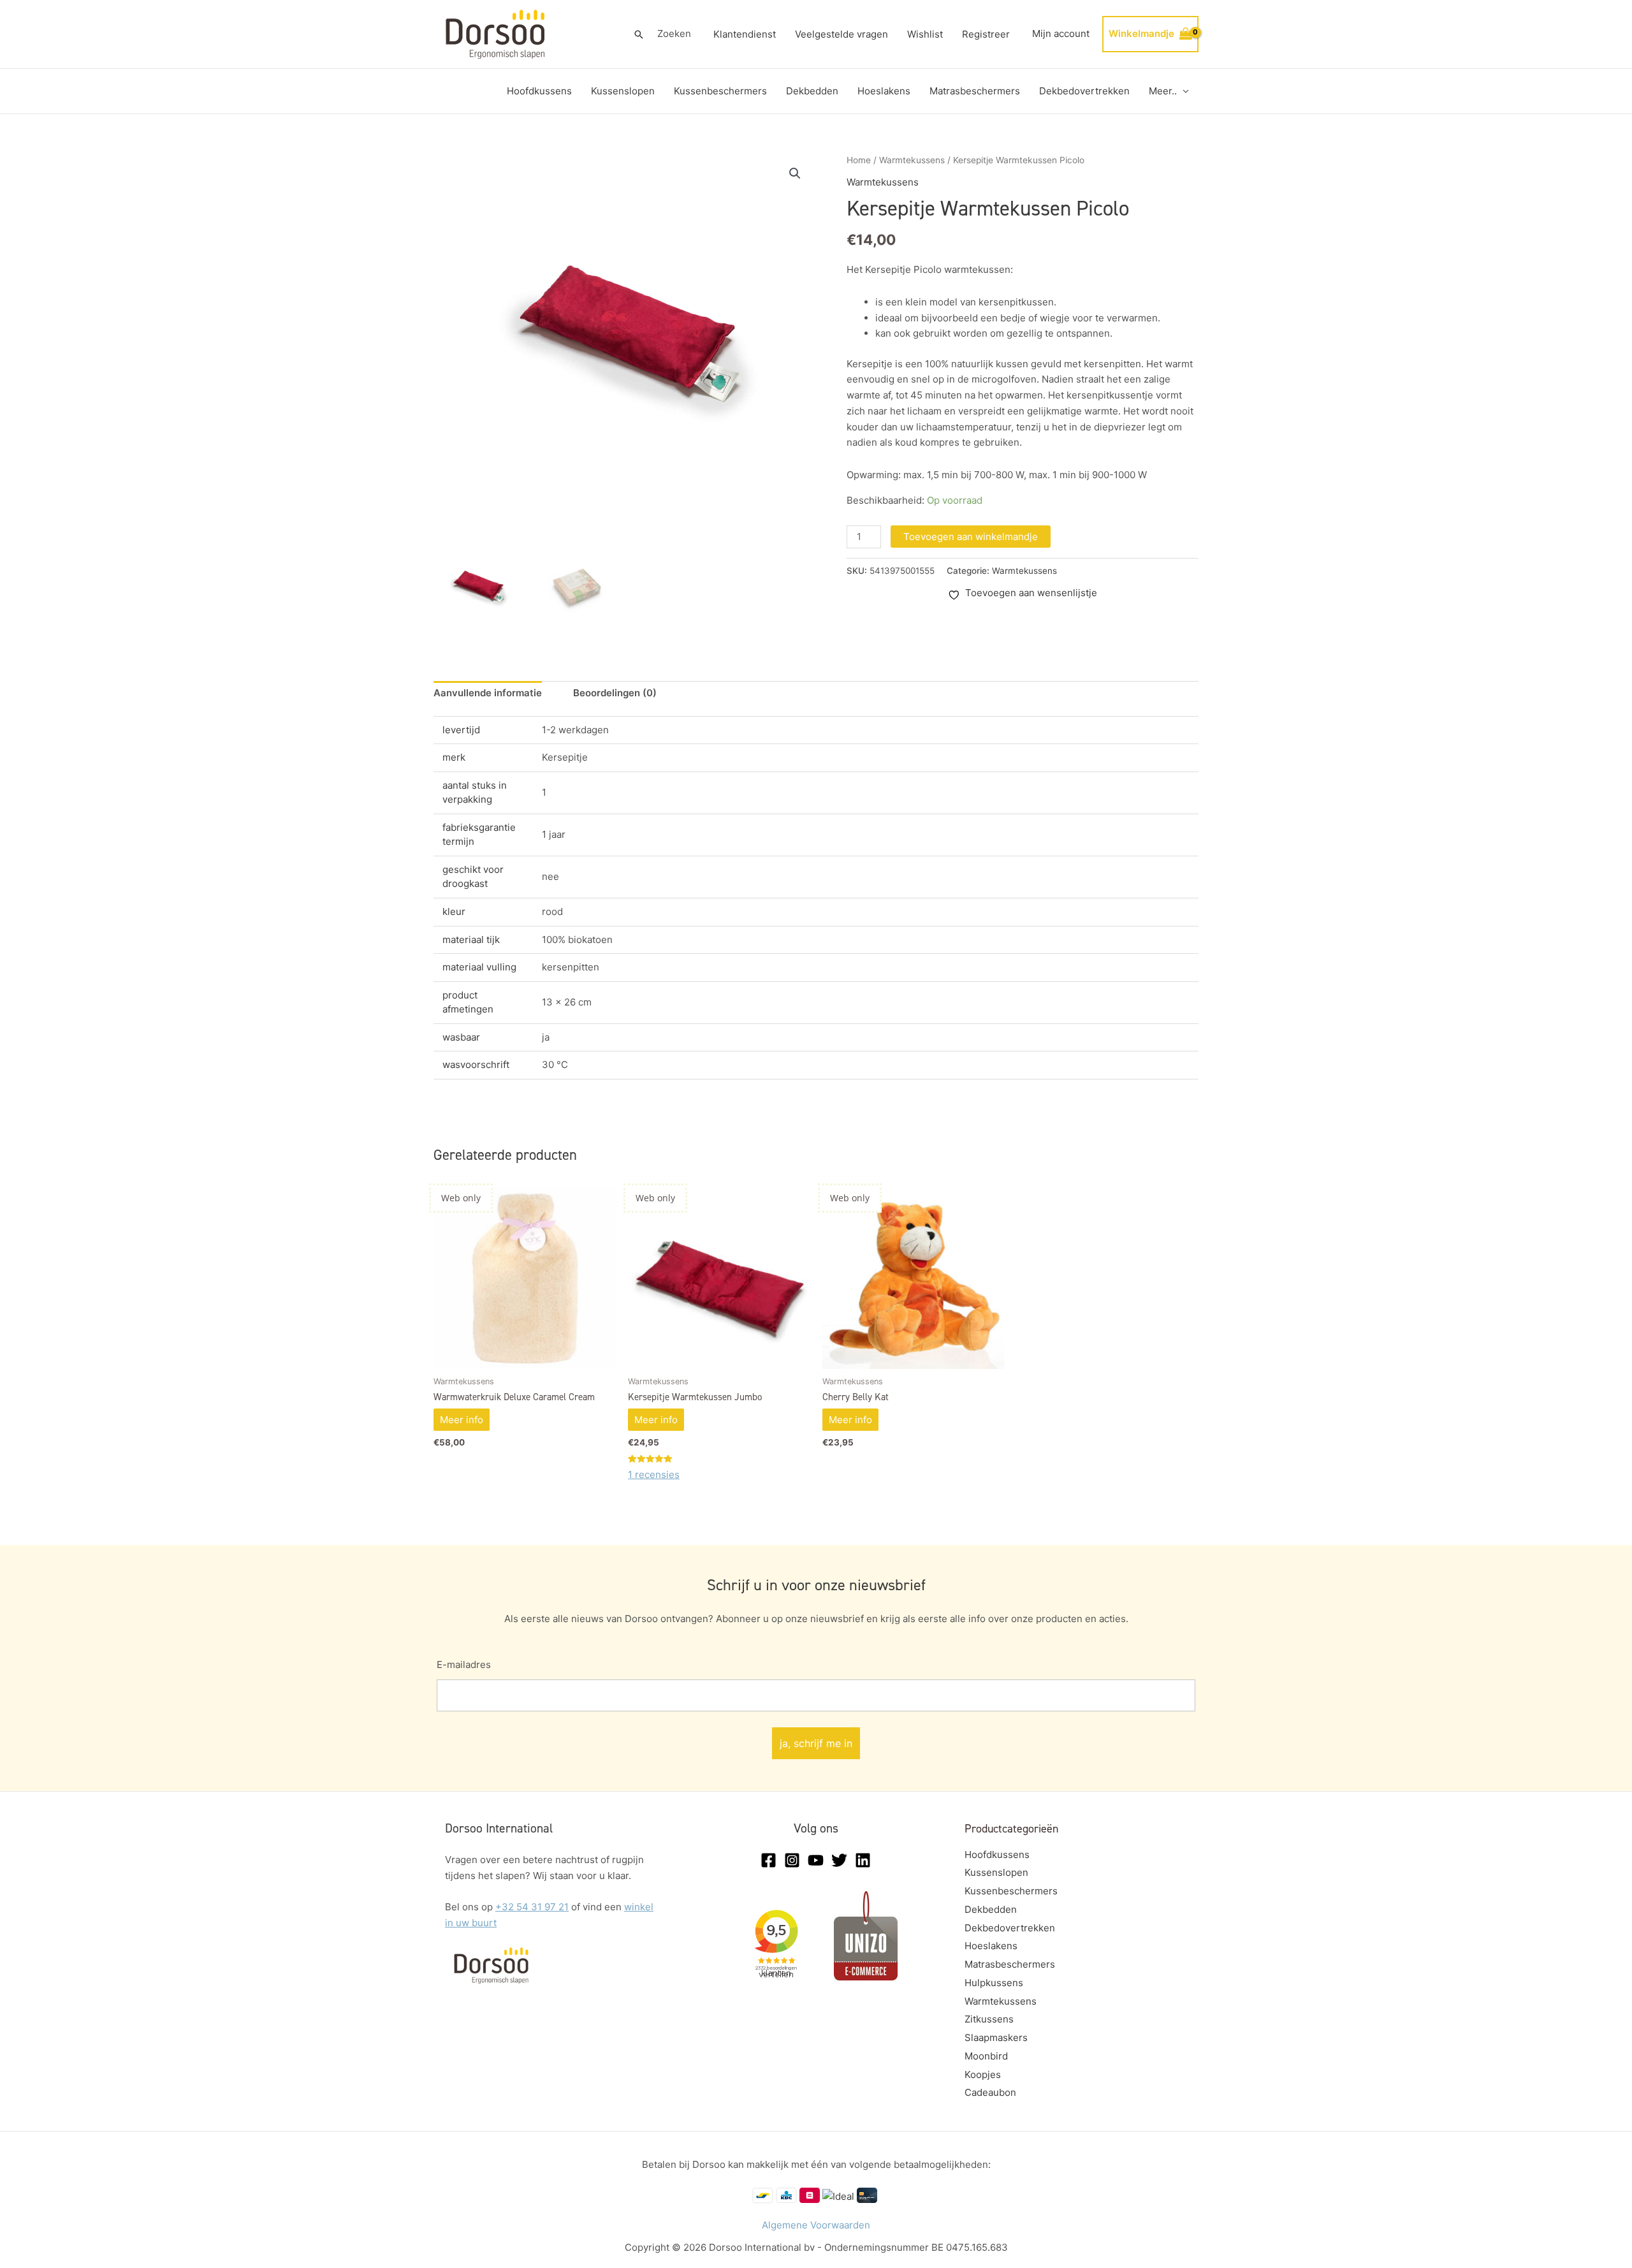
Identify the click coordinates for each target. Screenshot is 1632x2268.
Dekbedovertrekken (1084, 91)
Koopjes (983, 2074)
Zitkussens (989, 2019)
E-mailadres (464, 1664)
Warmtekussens (912, 160)
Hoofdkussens (539, 91)
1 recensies (654, 1474)
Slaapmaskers (996, 2038)
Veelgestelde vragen (841, 34)
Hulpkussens (994, 1983)
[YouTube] (816, 1860)
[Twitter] (839, 1860)
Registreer (986, 34)
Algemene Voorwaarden (816, 2225)
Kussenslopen (623, 91)
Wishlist (925, 34)
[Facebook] (769, 1860)
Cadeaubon (990, 2092)
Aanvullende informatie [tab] (488, 693)
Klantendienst (745, 34)
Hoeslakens (884, 91)
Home (859, 160)
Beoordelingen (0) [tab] (615, 693)
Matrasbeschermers (975, 91)
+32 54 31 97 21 (532, 1907)
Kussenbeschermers (720, 91)
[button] (639, 34)
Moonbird (986, 2056)
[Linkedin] (863, 1860)
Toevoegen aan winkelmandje (971, 537)
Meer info (462, 1420)
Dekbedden (812, 91)
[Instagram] (792, 1860)
